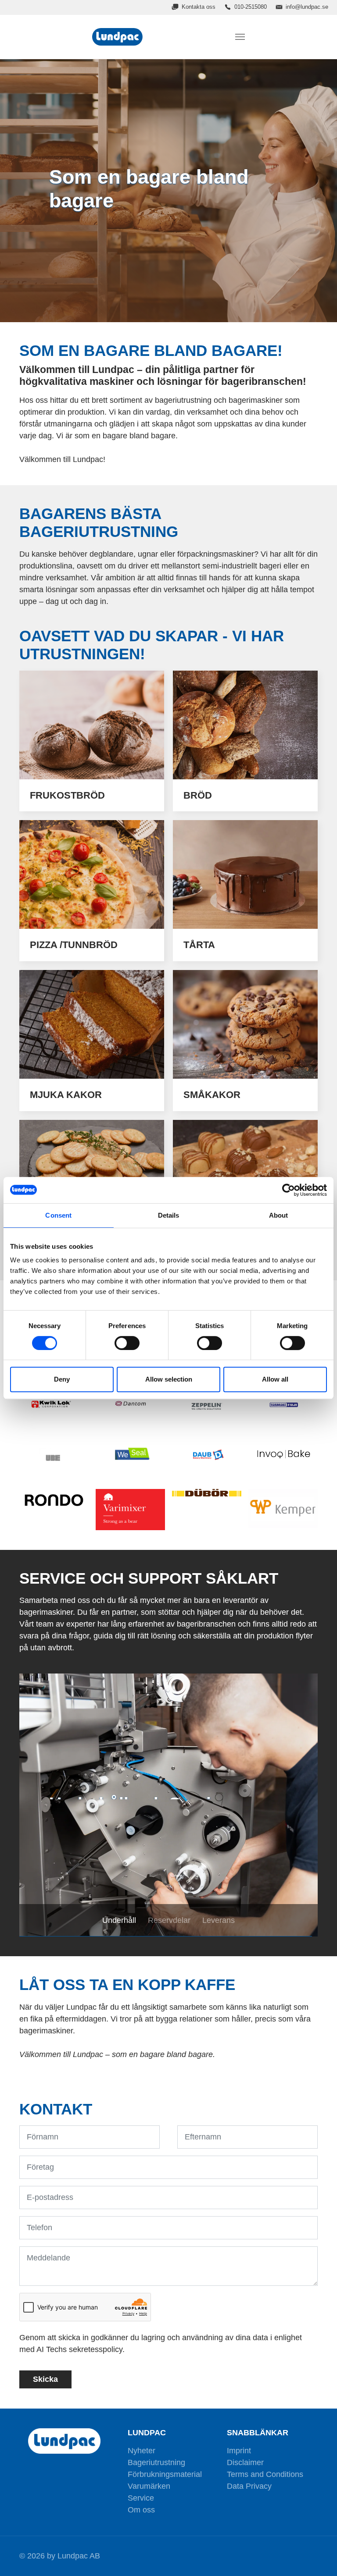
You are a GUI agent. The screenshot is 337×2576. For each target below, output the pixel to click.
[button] (41, 1805)
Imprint (239, 2451)
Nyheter (142, 2451)
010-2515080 (251, 7)
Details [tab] (169, 1215)
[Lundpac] (119, 37)
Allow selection (169, 1379)
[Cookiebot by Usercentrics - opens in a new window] (289, 1190)
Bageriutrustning (156, 2462)
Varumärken (149, 2486)
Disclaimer (245, 2462)
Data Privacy (249, 2486)
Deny (62, 1379)
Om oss (141, 2510)
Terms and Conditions (265, 2474)
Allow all (275, 1379)
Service (141, 2498)
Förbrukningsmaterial (165, 2474)
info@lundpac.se (307, 7)
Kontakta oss (199, 7)
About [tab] (279, 1215)
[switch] (127, 1343)
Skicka (45, 2379)
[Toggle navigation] (240, 37)
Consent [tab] (58, 1215)
